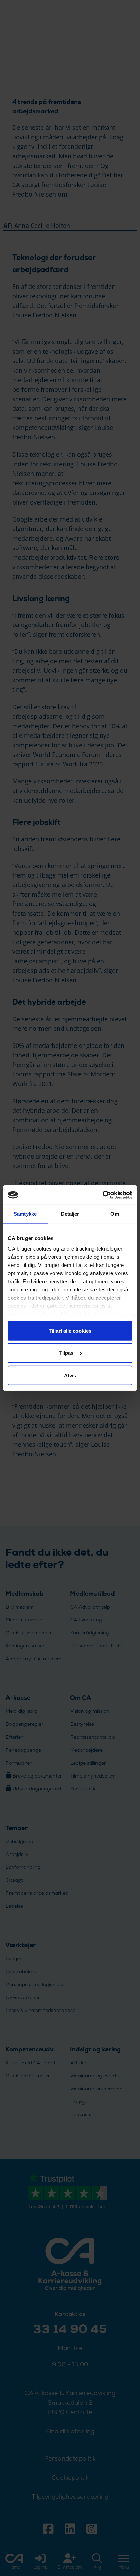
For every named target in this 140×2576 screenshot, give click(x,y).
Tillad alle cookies (70, 1330)
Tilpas (66, 1353)
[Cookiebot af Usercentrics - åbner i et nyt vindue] (102, 1195)
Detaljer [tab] (70, 1214)
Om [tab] (115, 1214)
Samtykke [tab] (25, 1214)
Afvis (70, 1375)
